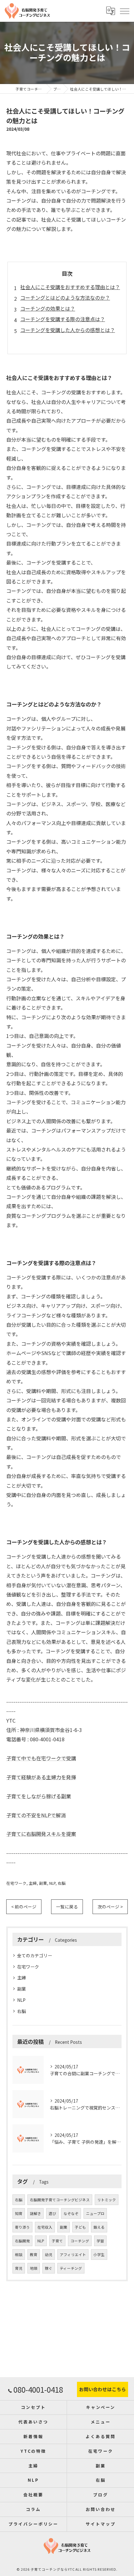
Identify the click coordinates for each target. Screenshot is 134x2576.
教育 (34, 2255)
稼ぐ (49, 2268)
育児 (19, 2268)
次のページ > (110, 1907)
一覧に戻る (67, 1907)
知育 (19, 2213)
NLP (52, 1883)
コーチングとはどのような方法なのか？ (65, 298)
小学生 (99, 2255)
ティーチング (71, 2268)
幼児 (49, 2255)
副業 (43, 1883)
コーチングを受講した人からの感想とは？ (68, 330)
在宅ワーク (16, 1883)
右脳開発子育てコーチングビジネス (60, 2200)
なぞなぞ (71, 2213)
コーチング (80, 2241)
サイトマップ (100, 2524)
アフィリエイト (73, 2255)
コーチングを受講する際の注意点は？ (63, 319)
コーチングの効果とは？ (48, 308)
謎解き (36, 2213)
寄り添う (22, 2227)
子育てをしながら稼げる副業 (39, 1796)
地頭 (34, 2268)
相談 (19, 2255)
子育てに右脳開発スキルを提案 (41, 1834)
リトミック (107, 2200)
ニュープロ (95, 2213)
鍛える (99, 2227)
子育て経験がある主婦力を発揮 (41, 1777)
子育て (57, 2241)
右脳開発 (22, 2241)
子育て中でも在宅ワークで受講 (41, 1758)
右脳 (62, 1883)
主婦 (33, 1883)
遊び (52, 2213)
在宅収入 (45, 2227)
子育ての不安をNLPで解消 (36, 1815)
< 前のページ (24, 1907)
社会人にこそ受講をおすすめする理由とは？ (70, 287)
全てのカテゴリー (35, 1955)
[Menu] (124, 11)
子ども (80, 2227)
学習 (100, 2241)
